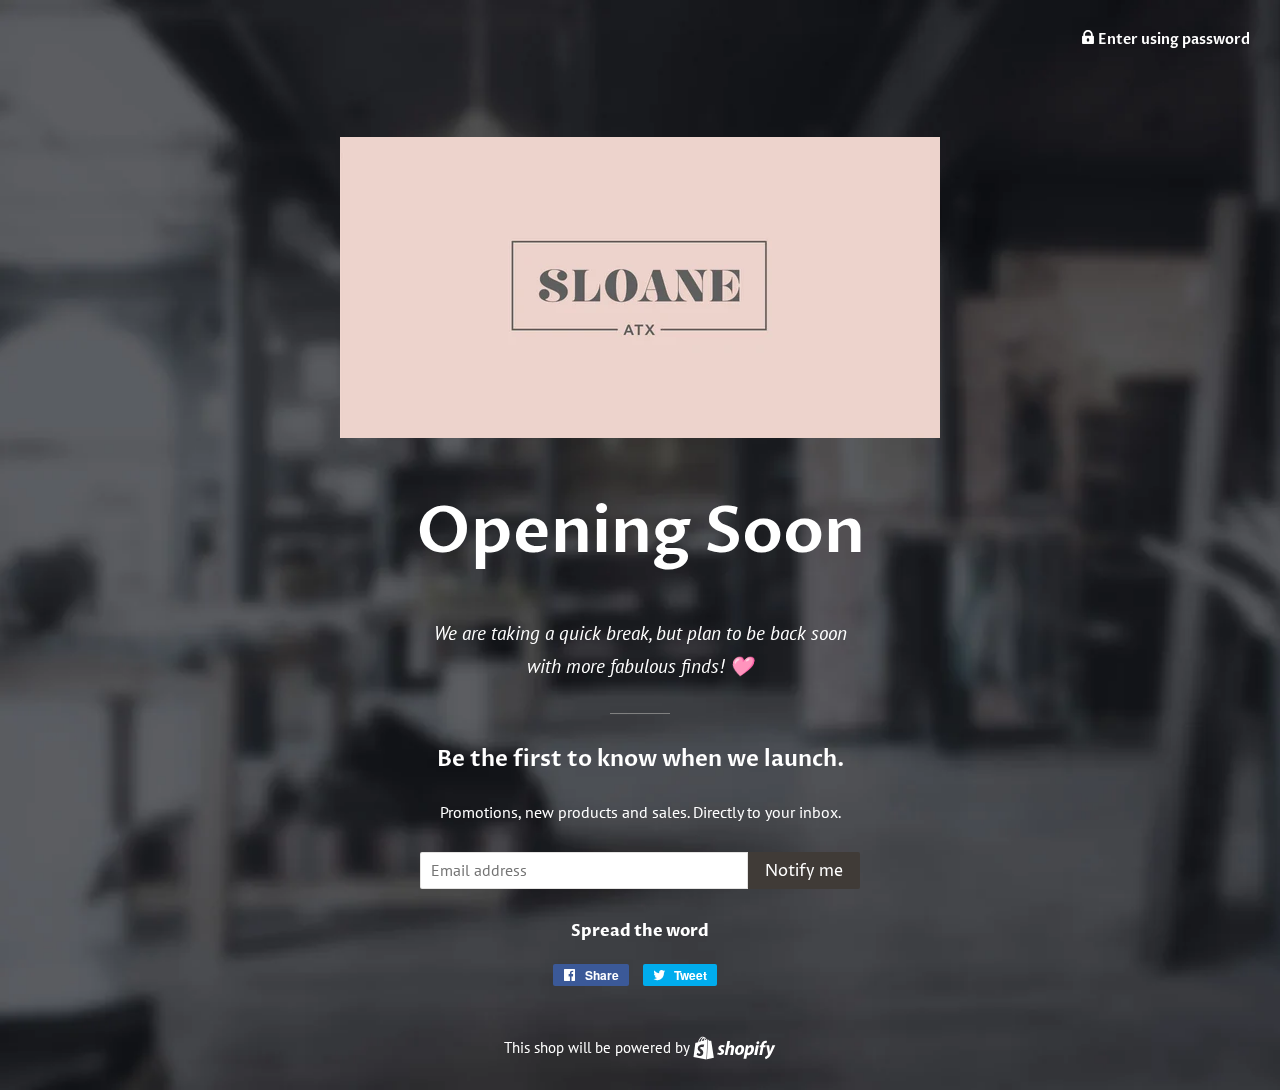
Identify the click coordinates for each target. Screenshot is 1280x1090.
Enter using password (1172, 39)
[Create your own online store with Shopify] (734, 1047)
